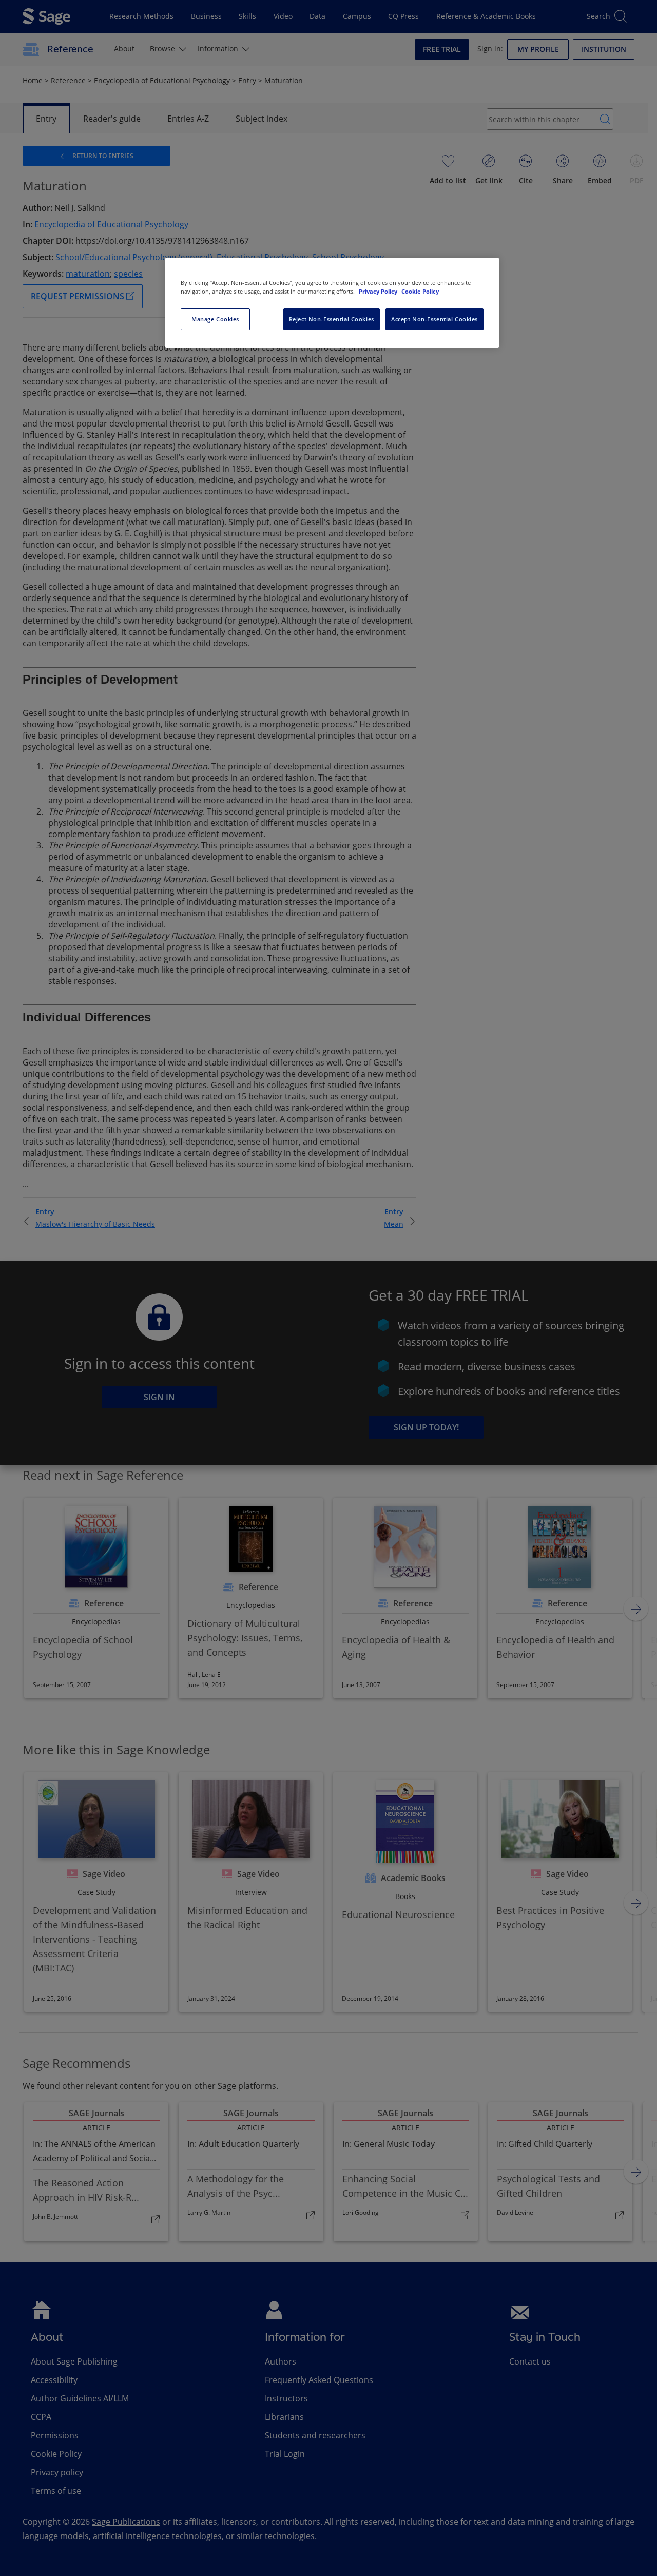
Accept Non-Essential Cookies (434, 319)
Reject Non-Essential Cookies (332, 319)
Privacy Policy (379, 291)
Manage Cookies (215, 319)
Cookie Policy (420, 291)
